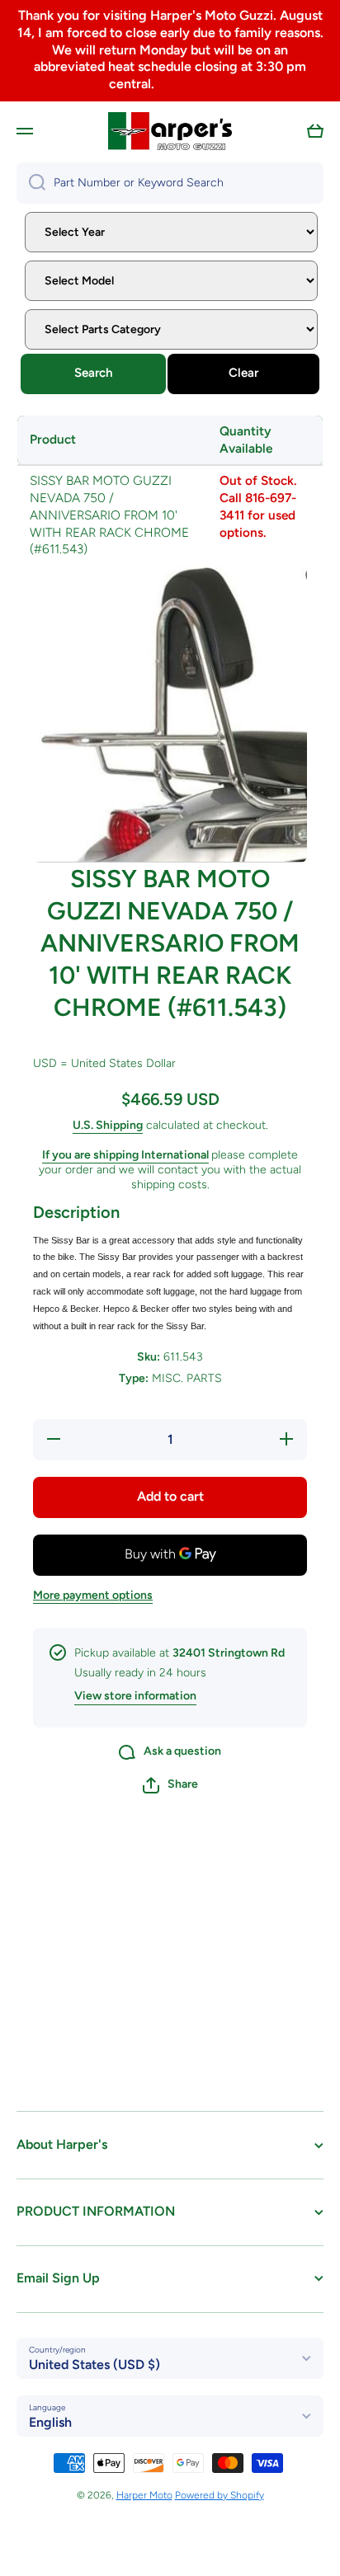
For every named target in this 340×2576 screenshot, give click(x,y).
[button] (315, 131)
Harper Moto (144, 2495)
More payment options (93, 1595)
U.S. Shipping (108, 1125)
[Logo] (170, 131)
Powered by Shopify (220, 2495)
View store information (135, 1696)
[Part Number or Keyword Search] (31, 183)
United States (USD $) (94, 2364)
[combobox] (170, 183)
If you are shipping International (125, 1155)
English (50, 2422)
